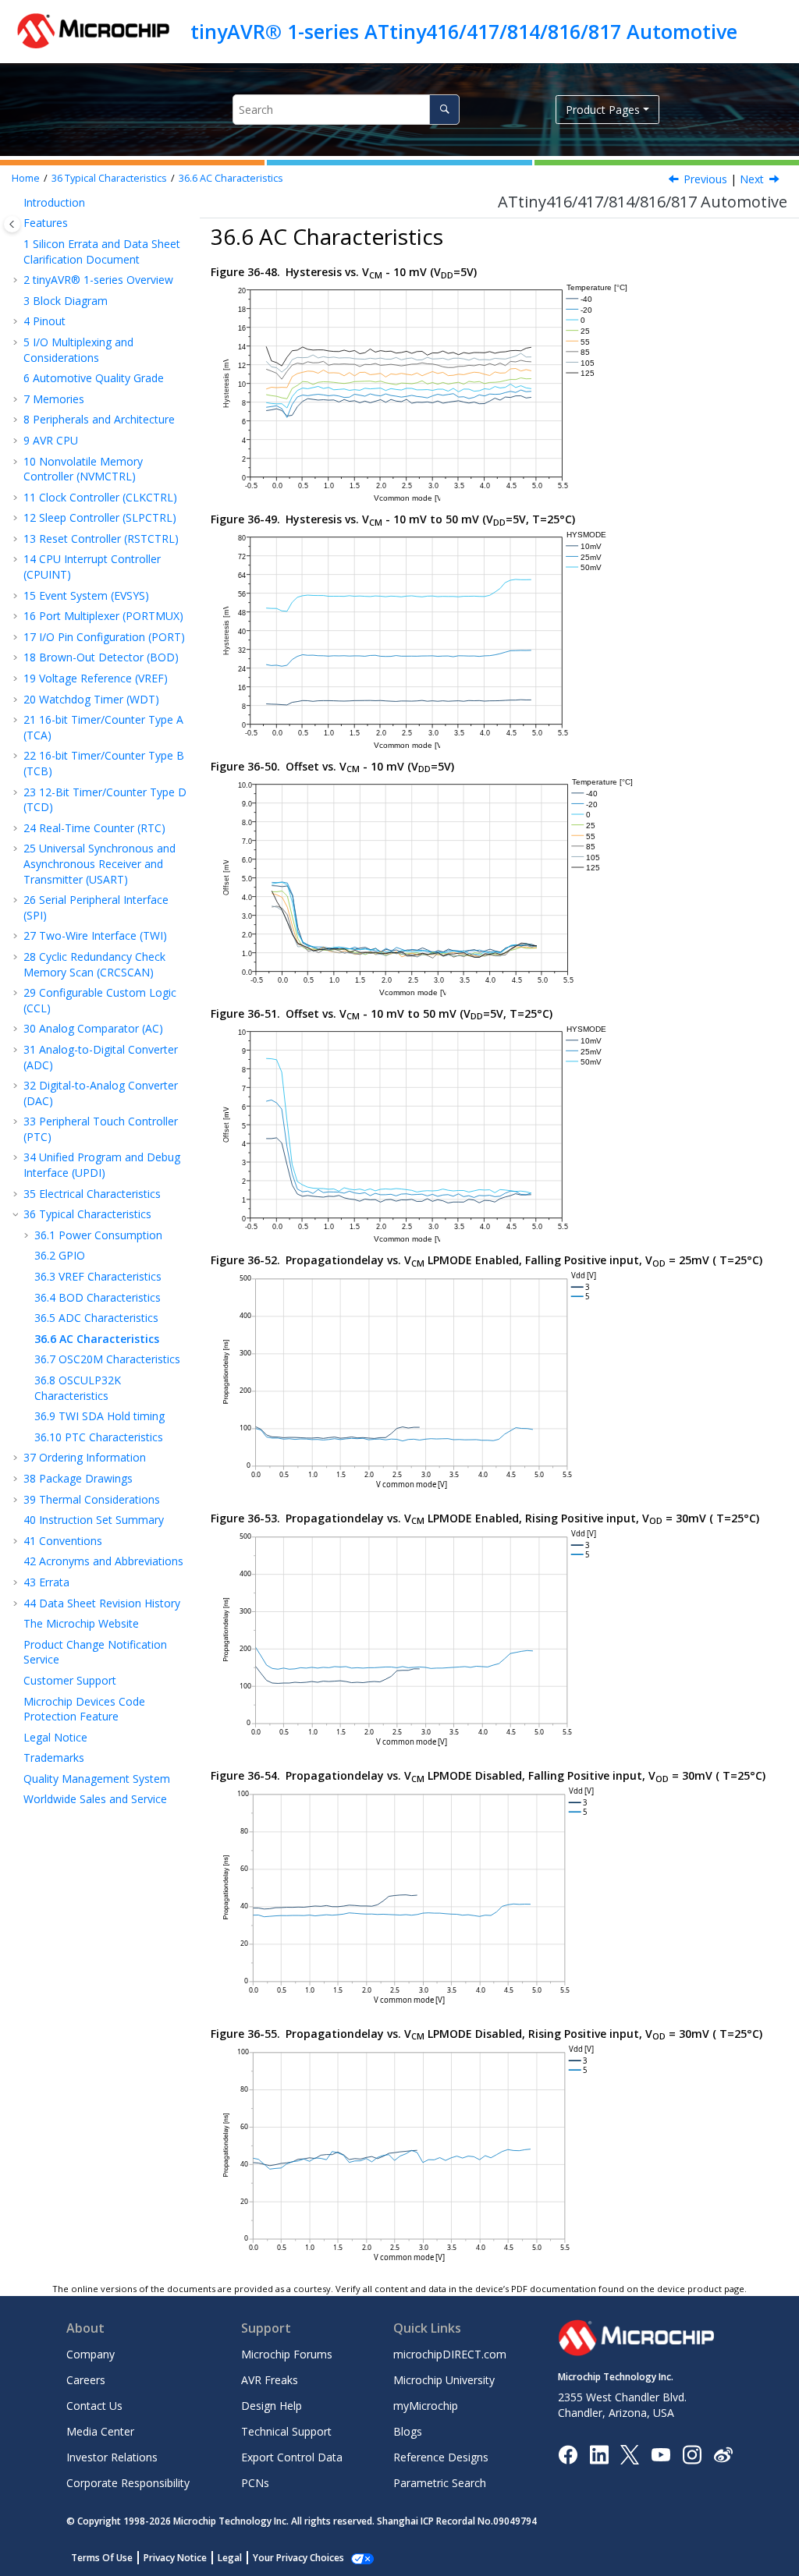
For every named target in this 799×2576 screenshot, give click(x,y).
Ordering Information (85, 1457)
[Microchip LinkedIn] (599, 2453)
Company (91, 2354)
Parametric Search (440, 2483)
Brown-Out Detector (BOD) (101, 657)
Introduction (54, 202)
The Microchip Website (81, 1623)
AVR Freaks (270, 2380)
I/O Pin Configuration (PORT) (104, 637)
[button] (17, 203)
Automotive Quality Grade (94, 378)
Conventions (63, 1541)
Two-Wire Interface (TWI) (95, 935)
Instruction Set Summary (94, 1520)
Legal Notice (55, 1737)
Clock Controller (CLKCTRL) (100, 497)
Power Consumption (98, 1235)
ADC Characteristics (96, 1318)
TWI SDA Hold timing (99, 1416)
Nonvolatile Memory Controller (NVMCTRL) (83, 469)
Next (752, 179)
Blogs (408, 2431)
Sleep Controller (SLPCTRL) (100, 517)
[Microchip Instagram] (692, 2453)
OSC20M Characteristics (107, 1359)
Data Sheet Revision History (102, 1603)
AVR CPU (51, 440)
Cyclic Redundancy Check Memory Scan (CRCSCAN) (94, 964)
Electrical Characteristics (92, 1194)
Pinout (44, 321)
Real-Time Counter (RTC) (94, 828)
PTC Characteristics (99, 1437)
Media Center (100, 2431)
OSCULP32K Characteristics (78, 1388)
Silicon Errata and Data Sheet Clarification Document (102, 252)
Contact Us (94, 2406)
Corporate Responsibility (128, 2483)
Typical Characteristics (109, 178)
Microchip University (444, 2380)
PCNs (255, 2483)
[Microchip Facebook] (568, 2453)
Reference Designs (441, 2457)
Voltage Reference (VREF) (96, 678)
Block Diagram (66, 301)
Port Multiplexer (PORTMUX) (103, 616)
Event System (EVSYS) (86, 595)
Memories (54, 399)
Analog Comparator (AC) (93, 1028)
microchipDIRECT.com (450, 2354)
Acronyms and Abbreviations (103, 1561)
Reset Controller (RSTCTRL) (101, 539)
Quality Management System (97, 1779)
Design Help (272, 2406)
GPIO (60, 1255)
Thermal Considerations (92, 1499)
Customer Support (70, 1680)
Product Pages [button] (603, 110)
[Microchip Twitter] (630, 2453)
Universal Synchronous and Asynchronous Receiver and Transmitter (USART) (99, 863)
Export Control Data (292, 2457)
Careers (86, 2380)
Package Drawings (78, 1478)
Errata (46, 1582)
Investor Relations (112, 2457)
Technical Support (286, 2431)
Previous (705, 179)
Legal (230, 2558)
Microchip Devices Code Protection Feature (84, 1709)
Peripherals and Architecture (99, 419)
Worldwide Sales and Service (95, 1799)
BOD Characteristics (98, 1297)
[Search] (444, 110)
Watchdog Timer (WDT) (91, 699)
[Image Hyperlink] (661, 2454)
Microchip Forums (287, 2354)
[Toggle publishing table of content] (12, 224)
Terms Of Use (102, 2558)
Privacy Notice (175, 2558)
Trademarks (54, 1757)
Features (46, 223)
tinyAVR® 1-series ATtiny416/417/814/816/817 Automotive (464, 31)
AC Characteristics (231, 178)
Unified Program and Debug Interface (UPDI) (102, 1165)
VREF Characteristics (98, 1276)
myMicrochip (426, 2406)
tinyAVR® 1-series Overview (98, 280)
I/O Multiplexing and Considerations (78, 350)
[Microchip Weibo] (723, 2454)
